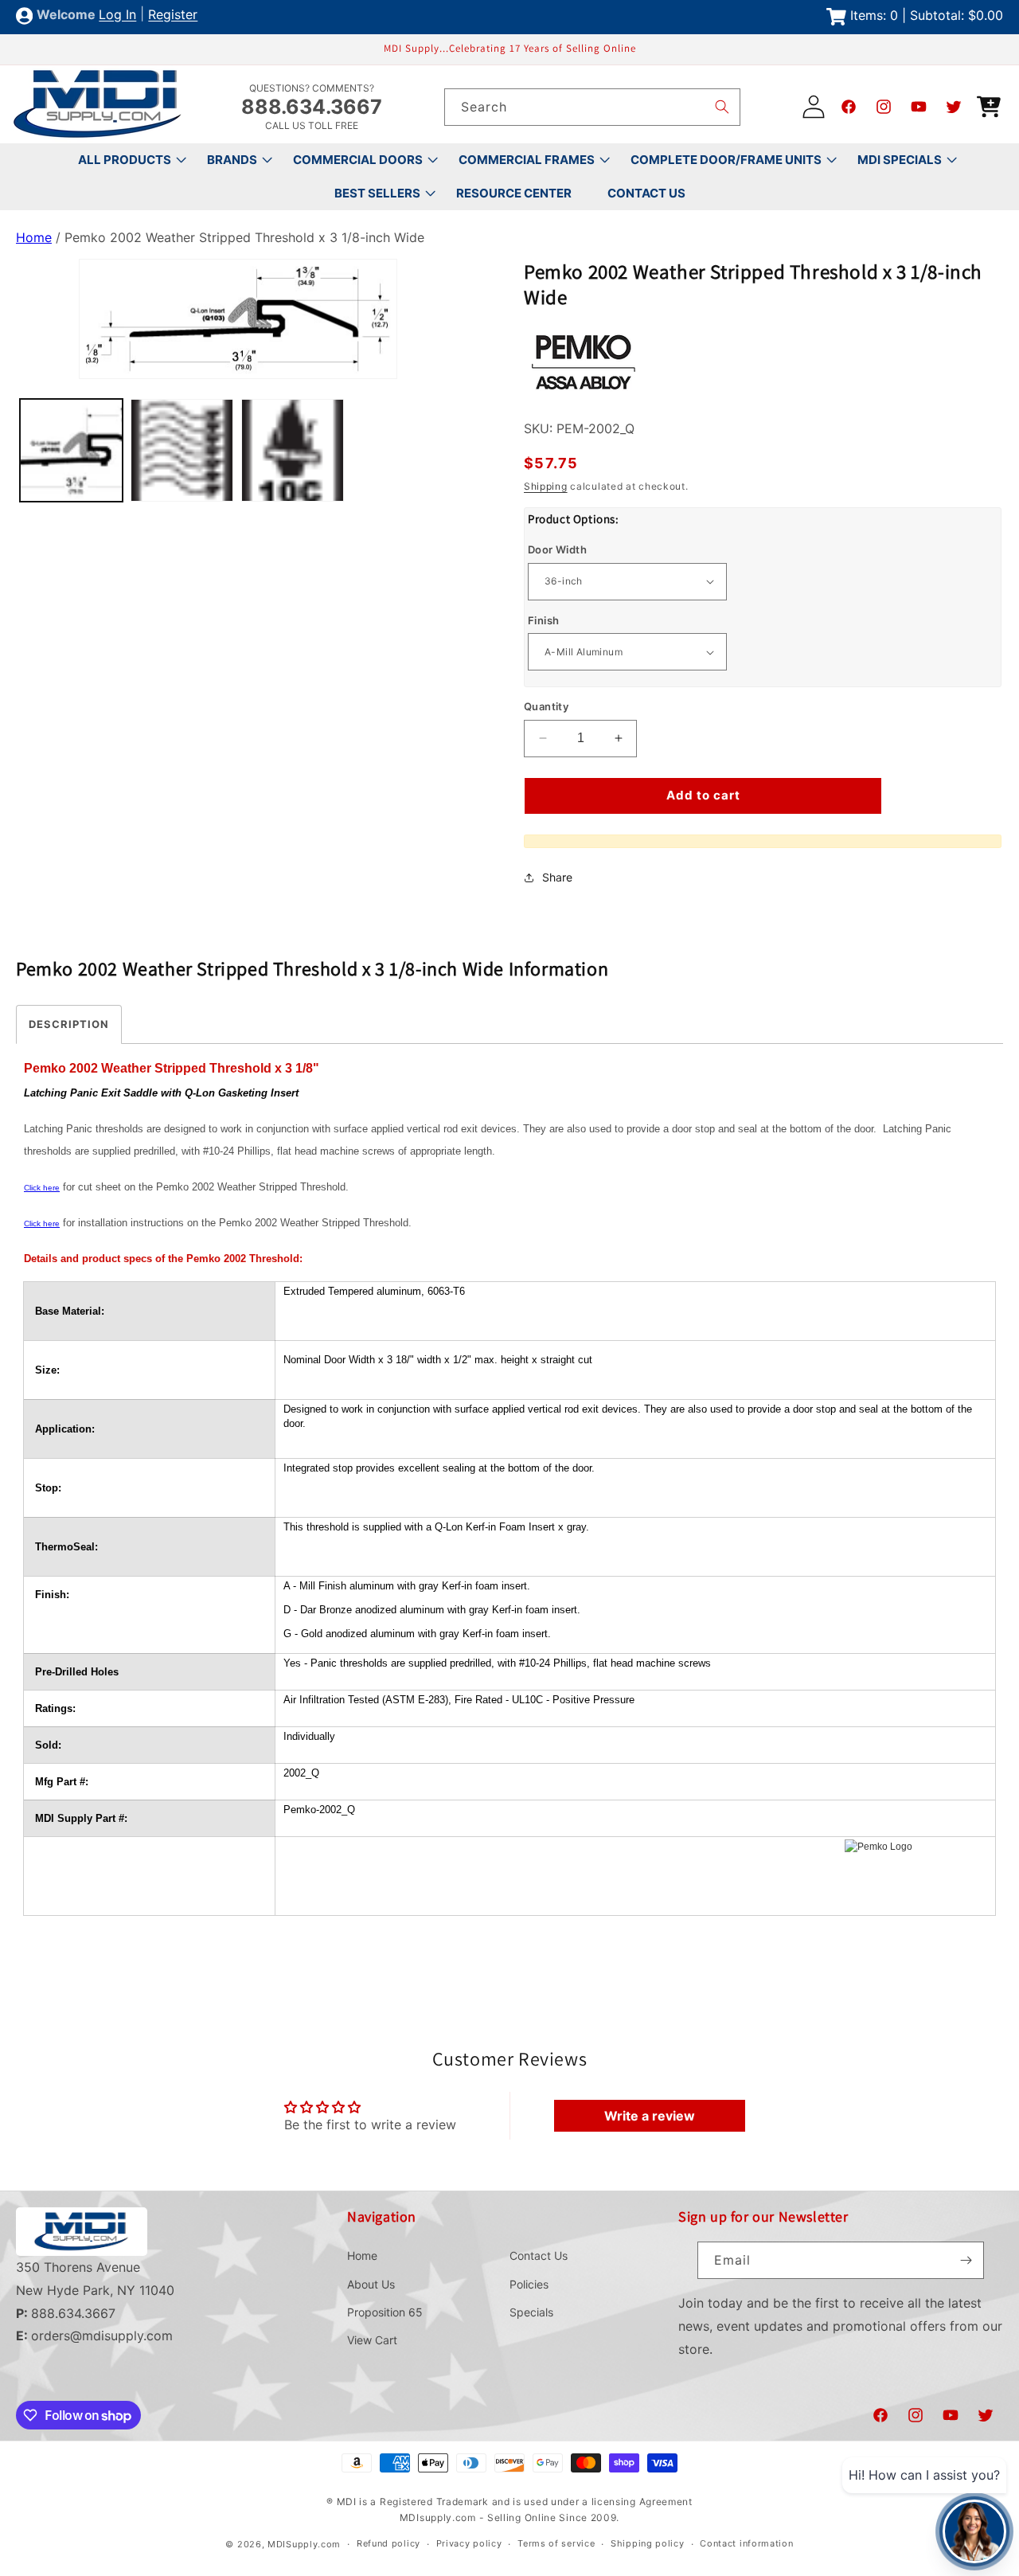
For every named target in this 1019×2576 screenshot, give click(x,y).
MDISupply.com (304, 2544)
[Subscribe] (966, 2260)
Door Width (557, 549)
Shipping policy (648, 2543)
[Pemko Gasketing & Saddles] (584, 394)
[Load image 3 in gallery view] (293, 450)
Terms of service (556, 2543)
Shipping (546, 486)
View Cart (372, 2340)
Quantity (546, 706)
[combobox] (592, 107)
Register (173, 15)
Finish (543, 620)
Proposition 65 (385, 2312)
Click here (42, 1188)
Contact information (746, 2543)
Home (34, 237)
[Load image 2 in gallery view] (182, 450)
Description (69, 1024)
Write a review (650, 2116)
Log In (117, 15)
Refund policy (388, 2543)
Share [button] (557, 877)
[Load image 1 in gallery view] (71, 450)
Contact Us (539, 2255)
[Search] (722, 107)
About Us (371, 2284)
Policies (529, 2284)
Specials (531, 2312)
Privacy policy (469, 2543)
